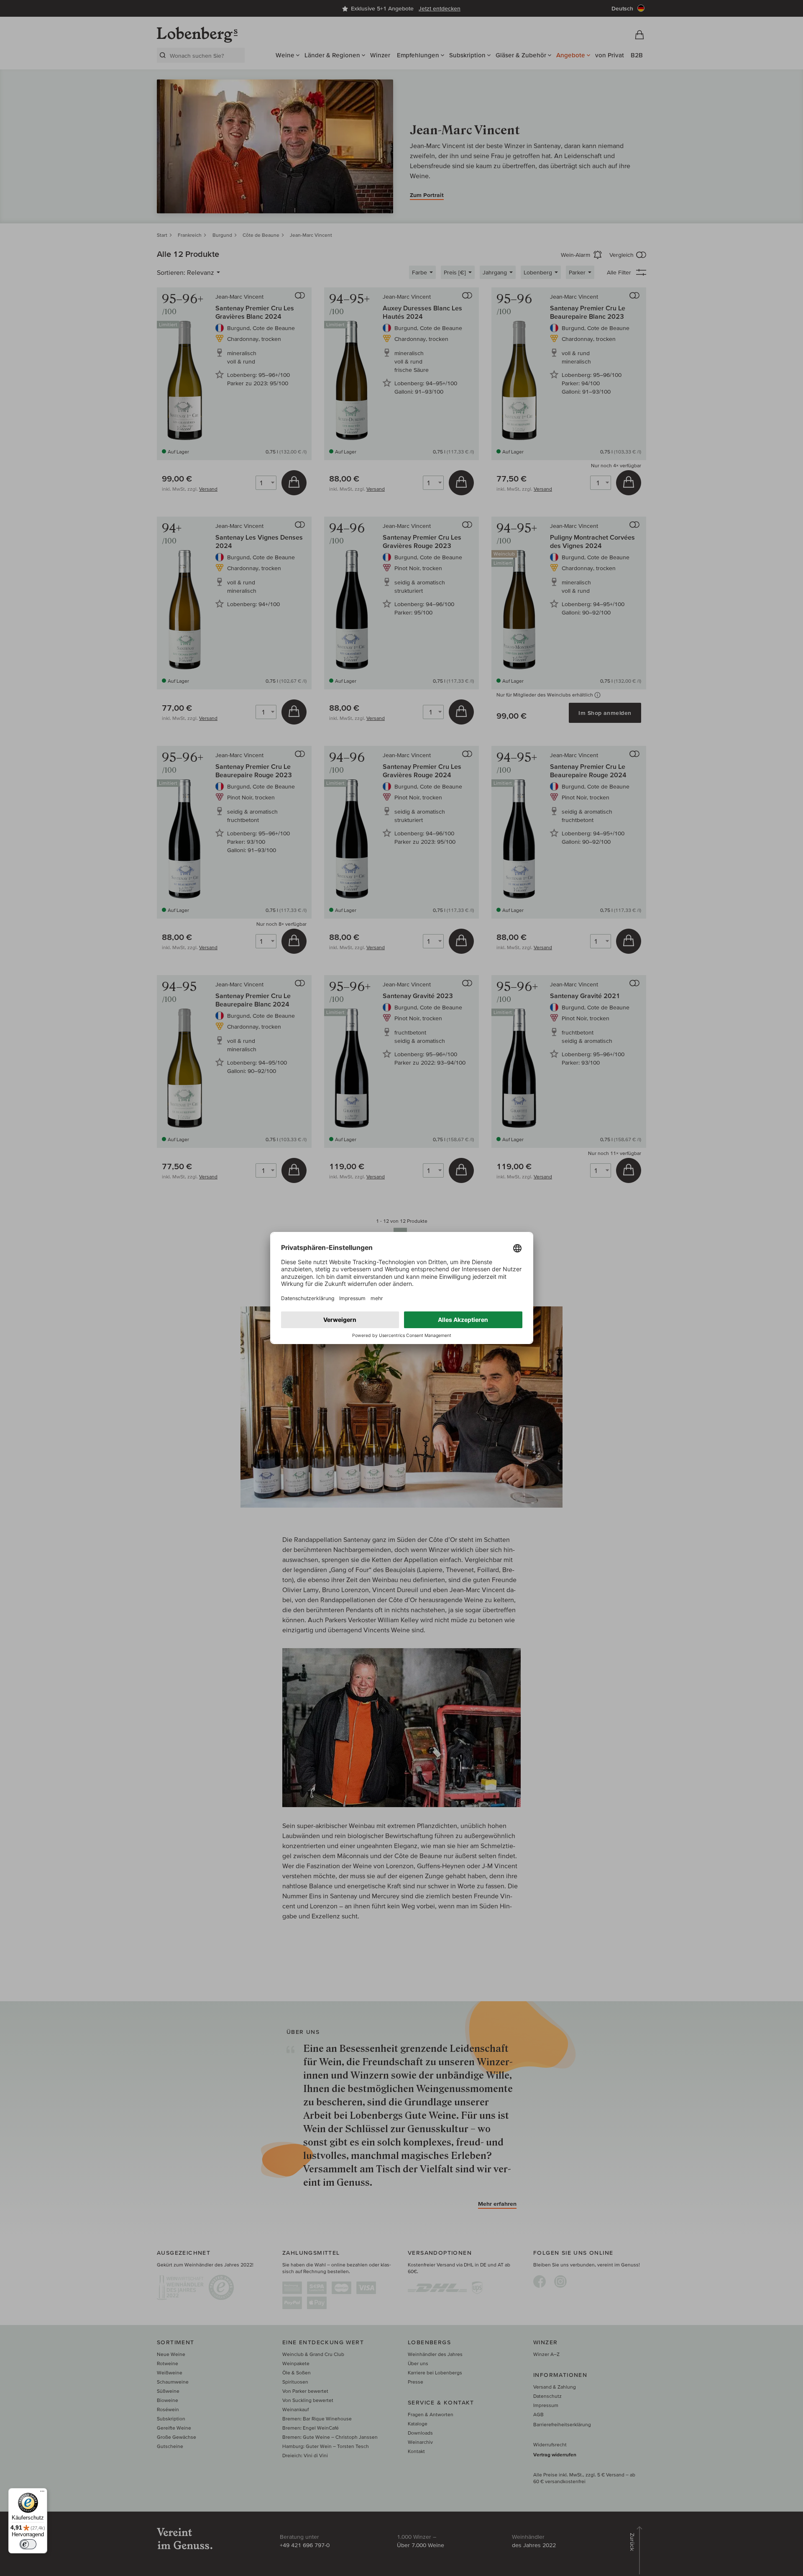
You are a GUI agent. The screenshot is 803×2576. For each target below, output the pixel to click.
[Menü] (42, 2493)
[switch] (28, 2544)
